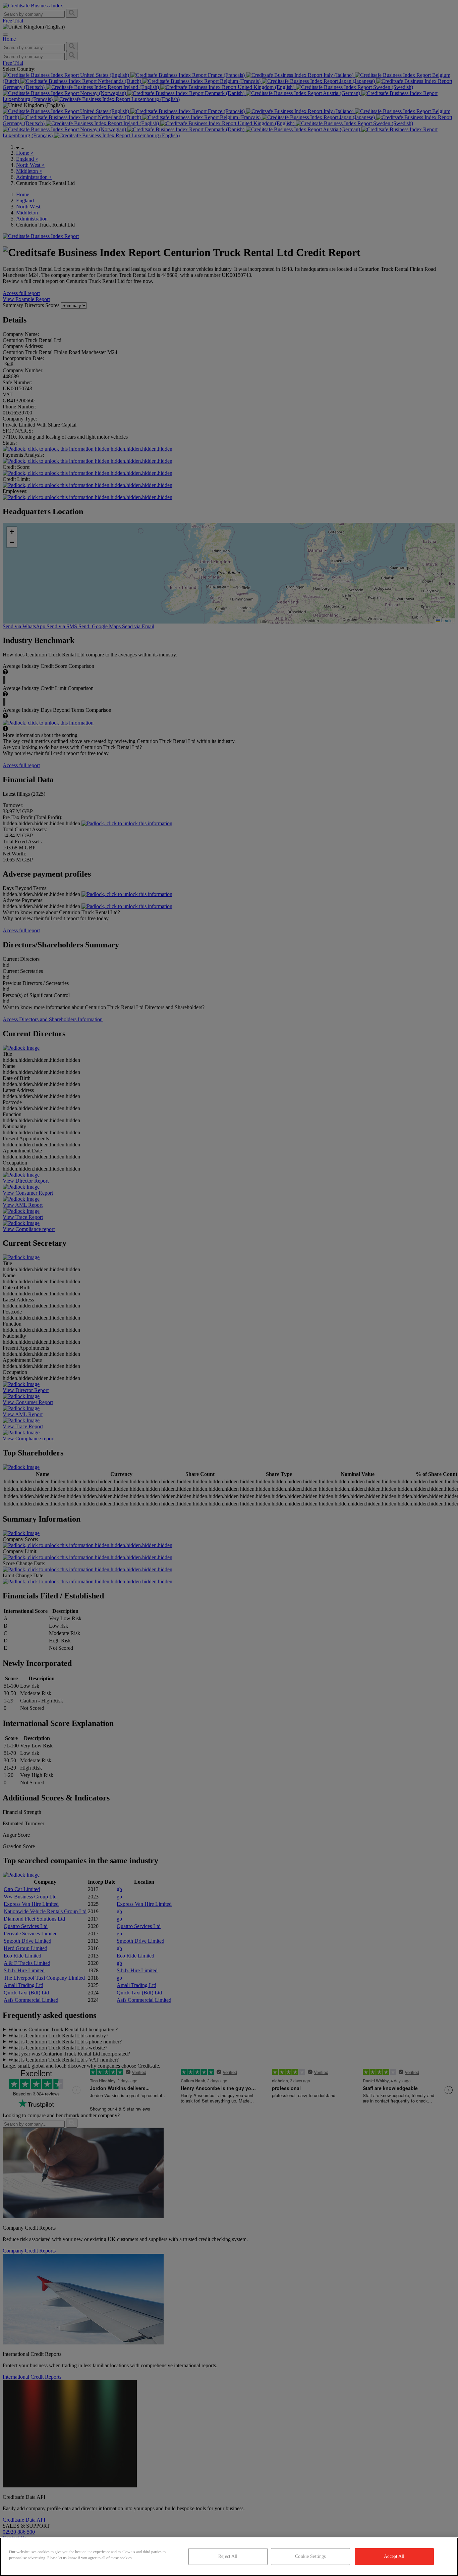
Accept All (394, 2556)
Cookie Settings (310, 2556)
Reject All (228, 2556)
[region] (229, 2557)
